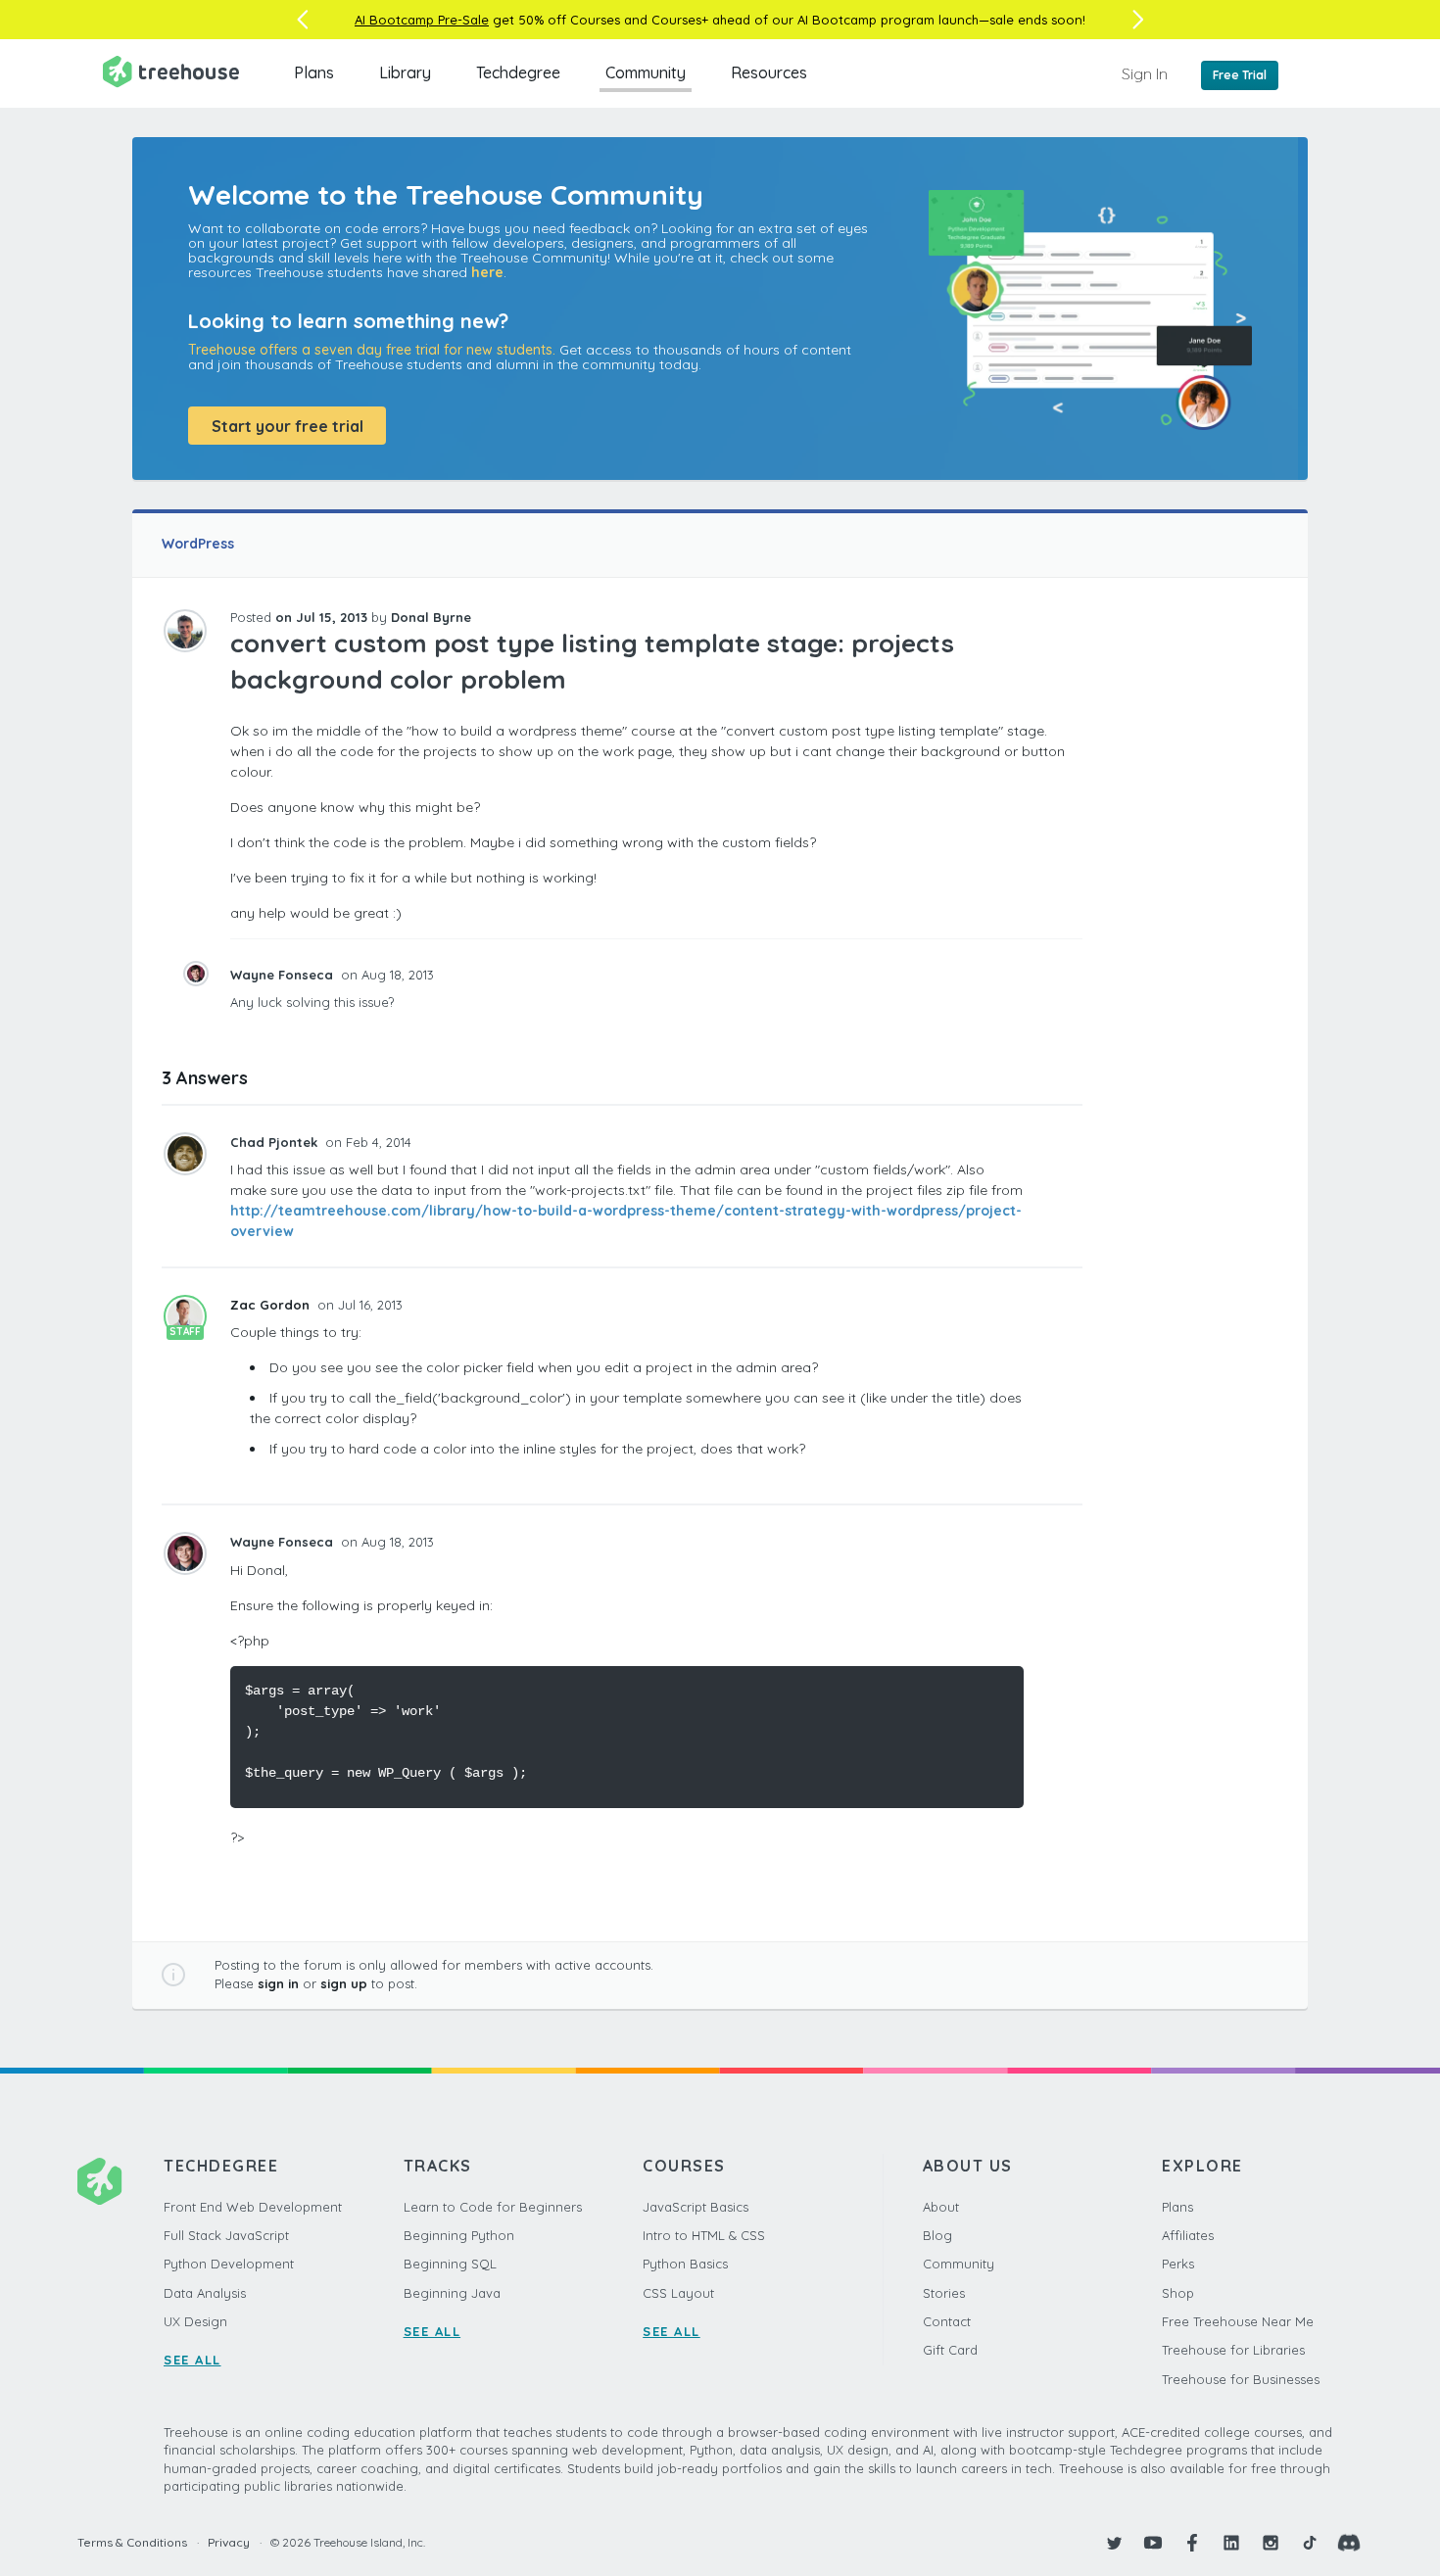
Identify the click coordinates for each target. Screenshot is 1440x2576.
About (941, 2207)
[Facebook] (1192, 2543)
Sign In (1145, 73)
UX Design (195, 2321)
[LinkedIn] (1231, 2543)
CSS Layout (678, 2293)
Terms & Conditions (132, 2542)
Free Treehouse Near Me (1238, 2321)
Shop (1178, 2293)
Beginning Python (459, 2235)
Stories (944, 2293)
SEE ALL (192, 2360)
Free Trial (1240, 75)
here (487, 272)
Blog (937, 2235)
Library (405, 72)
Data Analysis (205, 2293)
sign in (278, 1983)
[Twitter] (1114, 2543)
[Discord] (1349, 2543)
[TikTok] (1310, 2543)
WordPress (198, 544)
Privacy (229, 2542)
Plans (314, 72)
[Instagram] (1271, 2543)
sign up (344, 1983)
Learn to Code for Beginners (493, 2207)
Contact (947, 2321)
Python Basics (685, 2264)
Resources (769, 72)
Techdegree (518, 72)
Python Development (229, 2264)
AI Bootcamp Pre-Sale (422, 20)
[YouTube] (1153, 2543)
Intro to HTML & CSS (704, 2235)
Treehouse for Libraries (1233, 2350)
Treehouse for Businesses (1241, 2379)
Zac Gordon (272, 1305)
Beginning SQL (450, 2264)
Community (646, 72)
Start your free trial (288, 426)
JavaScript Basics (696, 2207)
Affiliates (1188, 2235)
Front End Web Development (253, 2207)
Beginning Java (452, 2293)
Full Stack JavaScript (226, 2235)
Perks (1178, 2264)
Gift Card (950, 2350)
